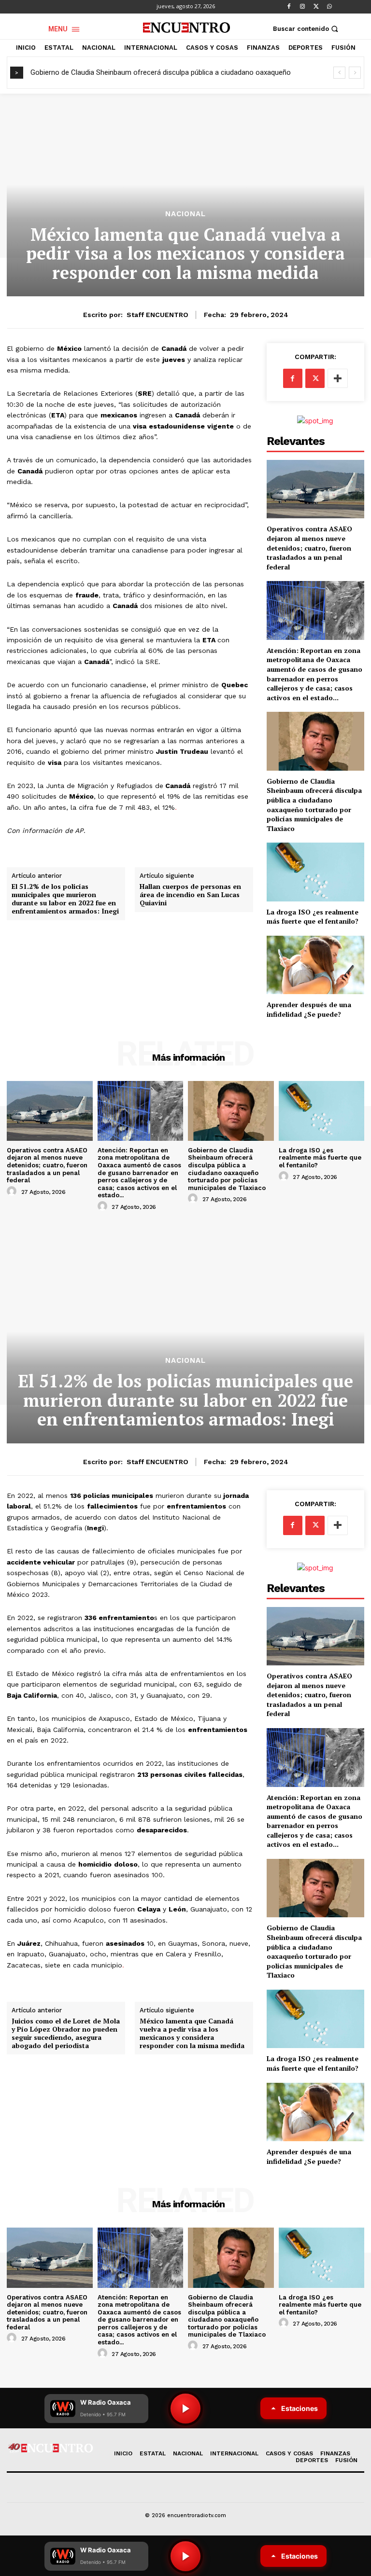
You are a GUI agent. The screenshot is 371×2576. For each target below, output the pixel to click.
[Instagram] (302, 7)
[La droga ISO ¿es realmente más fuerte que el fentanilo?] (315, 872)
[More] (338, 378)
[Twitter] (316, 7)
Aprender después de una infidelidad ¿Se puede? (309, 1009)
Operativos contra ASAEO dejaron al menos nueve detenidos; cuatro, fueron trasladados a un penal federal (309, 547)
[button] (307, 29)
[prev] (339, 73)
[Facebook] (289, 7)
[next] (355, 73)
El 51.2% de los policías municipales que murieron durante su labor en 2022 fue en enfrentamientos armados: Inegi (65, 899)
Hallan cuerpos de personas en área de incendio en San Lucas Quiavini (190, 895)
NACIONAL (185, 214)
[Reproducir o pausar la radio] (185, 2556)
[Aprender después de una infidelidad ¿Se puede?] (315, 965)
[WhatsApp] (329, 7)
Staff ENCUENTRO (157, 315)
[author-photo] (13, 1191)
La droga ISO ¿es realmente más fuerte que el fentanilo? (313, 917)
